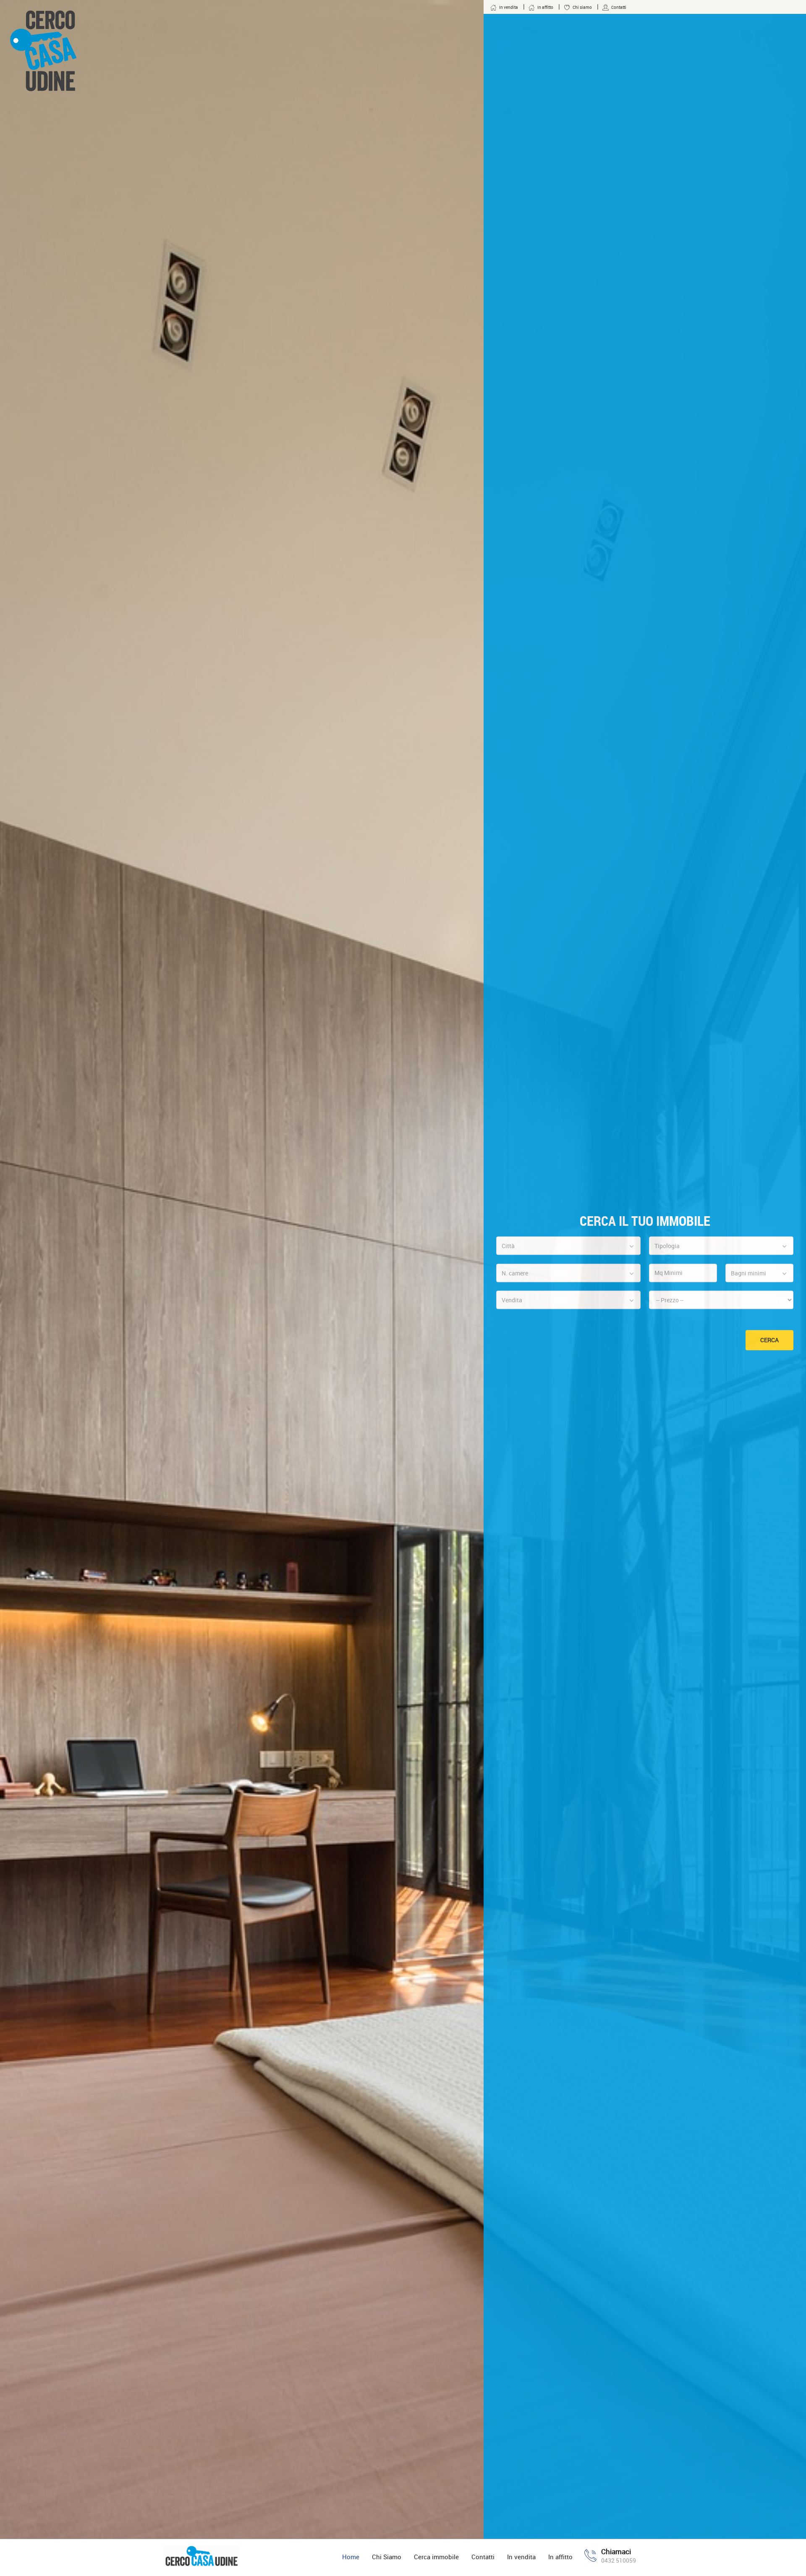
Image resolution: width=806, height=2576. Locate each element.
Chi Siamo (387, 2557)
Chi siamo (582, 7)
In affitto (560, 2557)
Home (351, 2557)
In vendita (521, 2557)
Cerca (769, 1340)
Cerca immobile (436, 2557)
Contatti (483, 2557)
